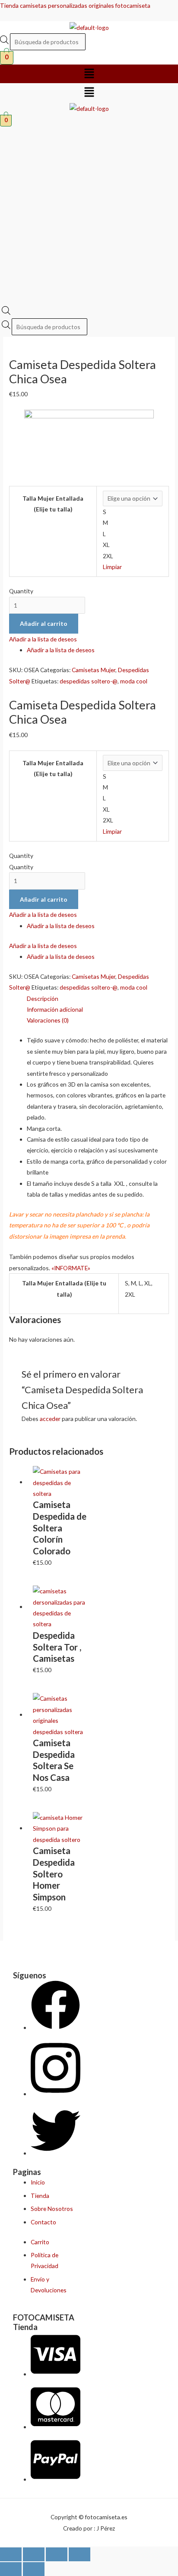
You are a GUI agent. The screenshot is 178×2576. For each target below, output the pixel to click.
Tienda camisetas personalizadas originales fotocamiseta (75, 5)
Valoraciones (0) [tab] (48, 1020)
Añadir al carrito (44, 623)
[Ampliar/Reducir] (11, 2554)
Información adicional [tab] (55, 1009)
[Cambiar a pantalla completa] (34, 2554)
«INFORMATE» (71, 1268)
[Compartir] (57, 2554)
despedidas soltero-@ (89, 681)
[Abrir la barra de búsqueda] (6, 312)
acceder (50, 1419)
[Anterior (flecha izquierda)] (11, 2569)
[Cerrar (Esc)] (79, 2554)
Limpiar (112, 567)
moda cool (134, 681)
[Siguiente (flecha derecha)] (34, 2569)
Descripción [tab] (43, 998)
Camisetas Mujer (94, 670)
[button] (89, 74)
